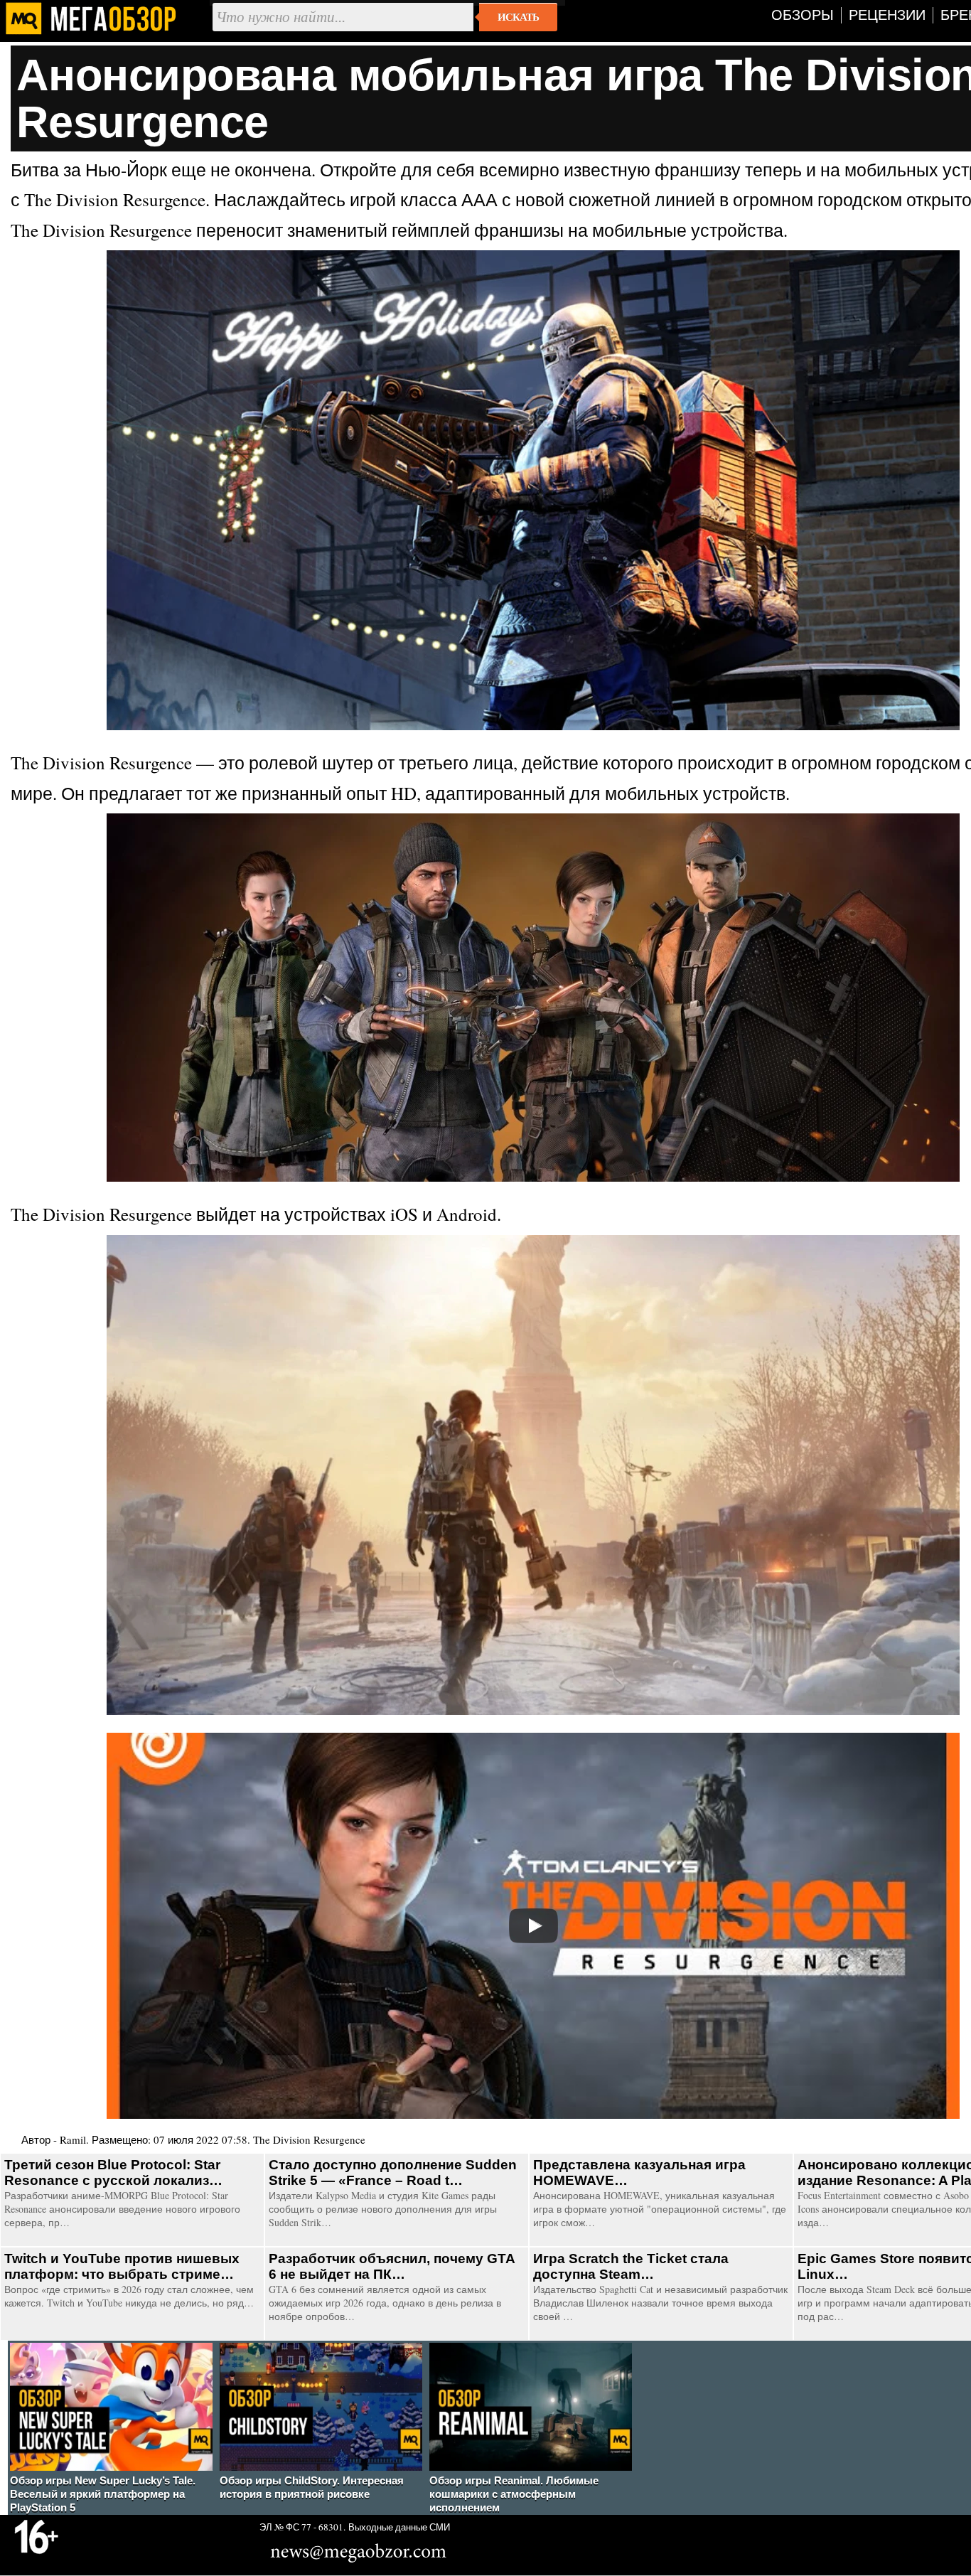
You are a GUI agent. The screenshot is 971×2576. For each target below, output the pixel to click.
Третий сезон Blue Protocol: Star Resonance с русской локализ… (113, 2173)
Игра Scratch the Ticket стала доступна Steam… (631, 2266)
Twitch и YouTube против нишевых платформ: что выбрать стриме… (122, 2266)
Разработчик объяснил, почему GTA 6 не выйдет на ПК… (392, 2266)
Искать (518, 17)
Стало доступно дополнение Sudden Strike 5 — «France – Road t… (393, 2173)
